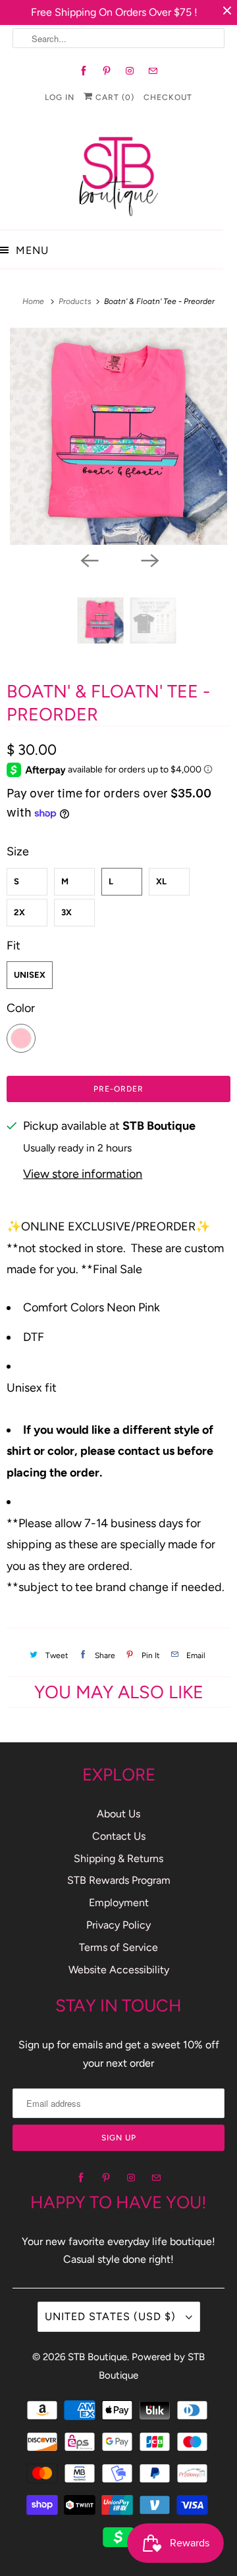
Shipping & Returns (118, 1858)
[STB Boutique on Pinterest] (107, 71)
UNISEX (30, 975)
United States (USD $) (112, 2316)
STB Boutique (97, 2357)
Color (21, 1008)
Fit (13, 946)
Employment (119, 1903)
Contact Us (119, 1836)
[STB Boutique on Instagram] (130, 71)
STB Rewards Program (119, 1880)
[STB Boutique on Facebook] (84, 71)
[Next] (149, 559)
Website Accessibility (119, 1970)
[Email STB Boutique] (153, 71)
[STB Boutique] (118, 173)
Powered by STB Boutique (152, 2366)
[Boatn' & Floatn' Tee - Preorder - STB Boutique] (118, 436)
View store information (83, 1174)
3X (66, 912)
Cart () (114, 97)
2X (19, 912)
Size (18, 851)
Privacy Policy (118, 1925)
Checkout (168, 97)
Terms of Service (118, 1947)
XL (161, 881)
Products (76, 301)
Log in (60, 97)
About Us (118, 1814)
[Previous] (88, 559)
